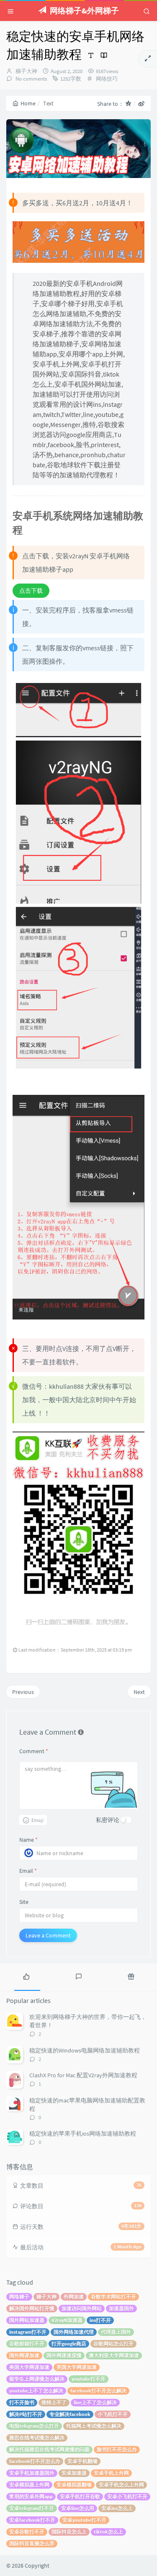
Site (24, 1902)
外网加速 (74, 2297)
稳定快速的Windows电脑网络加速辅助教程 (85, 2050)
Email (28, 1871)
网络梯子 (19, 2297)
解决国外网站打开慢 (32, 2308)
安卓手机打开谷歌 (80, 2496)
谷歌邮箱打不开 (27, 2344)
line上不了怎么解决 (95, 2402)
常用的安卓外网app (31, 2496)
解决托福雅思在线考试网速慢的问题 (49, 2449)
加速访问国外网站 (82, 2308)
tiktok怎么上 (108, 2532)
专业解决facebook (70, 2414)
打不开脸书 (22, 2402)
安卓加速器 (74, 2473)
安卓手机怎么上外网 (121, 2485)
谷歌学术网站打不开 (113, 2297)
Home (28, 103)
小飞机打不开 (113, 2414)
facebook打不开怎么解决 (98, 2391)
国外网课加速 (24, 2355)
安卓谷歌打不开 (27, 2532)
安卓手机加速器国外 (32, 2473)
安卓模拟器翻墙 (74, 2485)
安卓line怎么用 (78, 2508)
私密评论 (108, 1820)
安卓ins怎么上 (117, 2508)
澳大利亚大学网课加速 (114, 2355)
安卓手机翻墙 (82, 2461)
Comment (34, 1751)
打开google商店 (69, 2344)
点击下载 (31, 591)
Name (28, 1840)
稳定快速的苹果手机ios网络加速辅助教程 (83, 2134)
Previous (23, 1692)
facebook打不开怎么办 (35, 2461)
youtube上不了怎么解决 (36, 2391)
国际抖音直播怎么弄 (32, 2543)
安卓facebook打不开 (32, 2520)
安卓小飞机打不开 (127, 2496)
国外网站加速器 (27, 2320)
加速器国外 (121, 2308)
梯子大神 (26, 71)
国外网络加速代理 (74, 2332)
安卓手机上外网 (111, 2473)
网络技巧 (107, 79)
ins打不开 (100, 2320)
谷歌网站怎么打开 (113, 2344)
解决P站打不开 (26, 2414)
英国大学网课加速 (77, 2367)
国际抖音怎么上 (69, 2532)
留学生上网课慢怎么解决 (37, 2379)
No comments (31, 79)
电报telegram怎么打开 (34, 2426)
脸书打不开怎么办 (117, 2449)
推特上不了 (54, 2402)
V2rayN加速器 (67, 2320)
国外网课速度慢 (64, 2355)
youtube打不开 (89, 2379)
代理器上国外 (116, 2332)
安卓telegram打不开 (32, 2508)
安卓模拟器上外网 (29, 2485)
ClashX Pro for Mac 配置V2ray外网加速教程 (83, 2075)
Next (139, 1692)
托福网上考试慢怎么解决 (94, 2426)
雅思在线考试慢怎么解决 (37, 2438)
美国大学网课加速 (29, 2367)
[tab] (26, 1976)
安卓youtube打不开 (84, 2520)
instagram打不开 (28, 2332)
